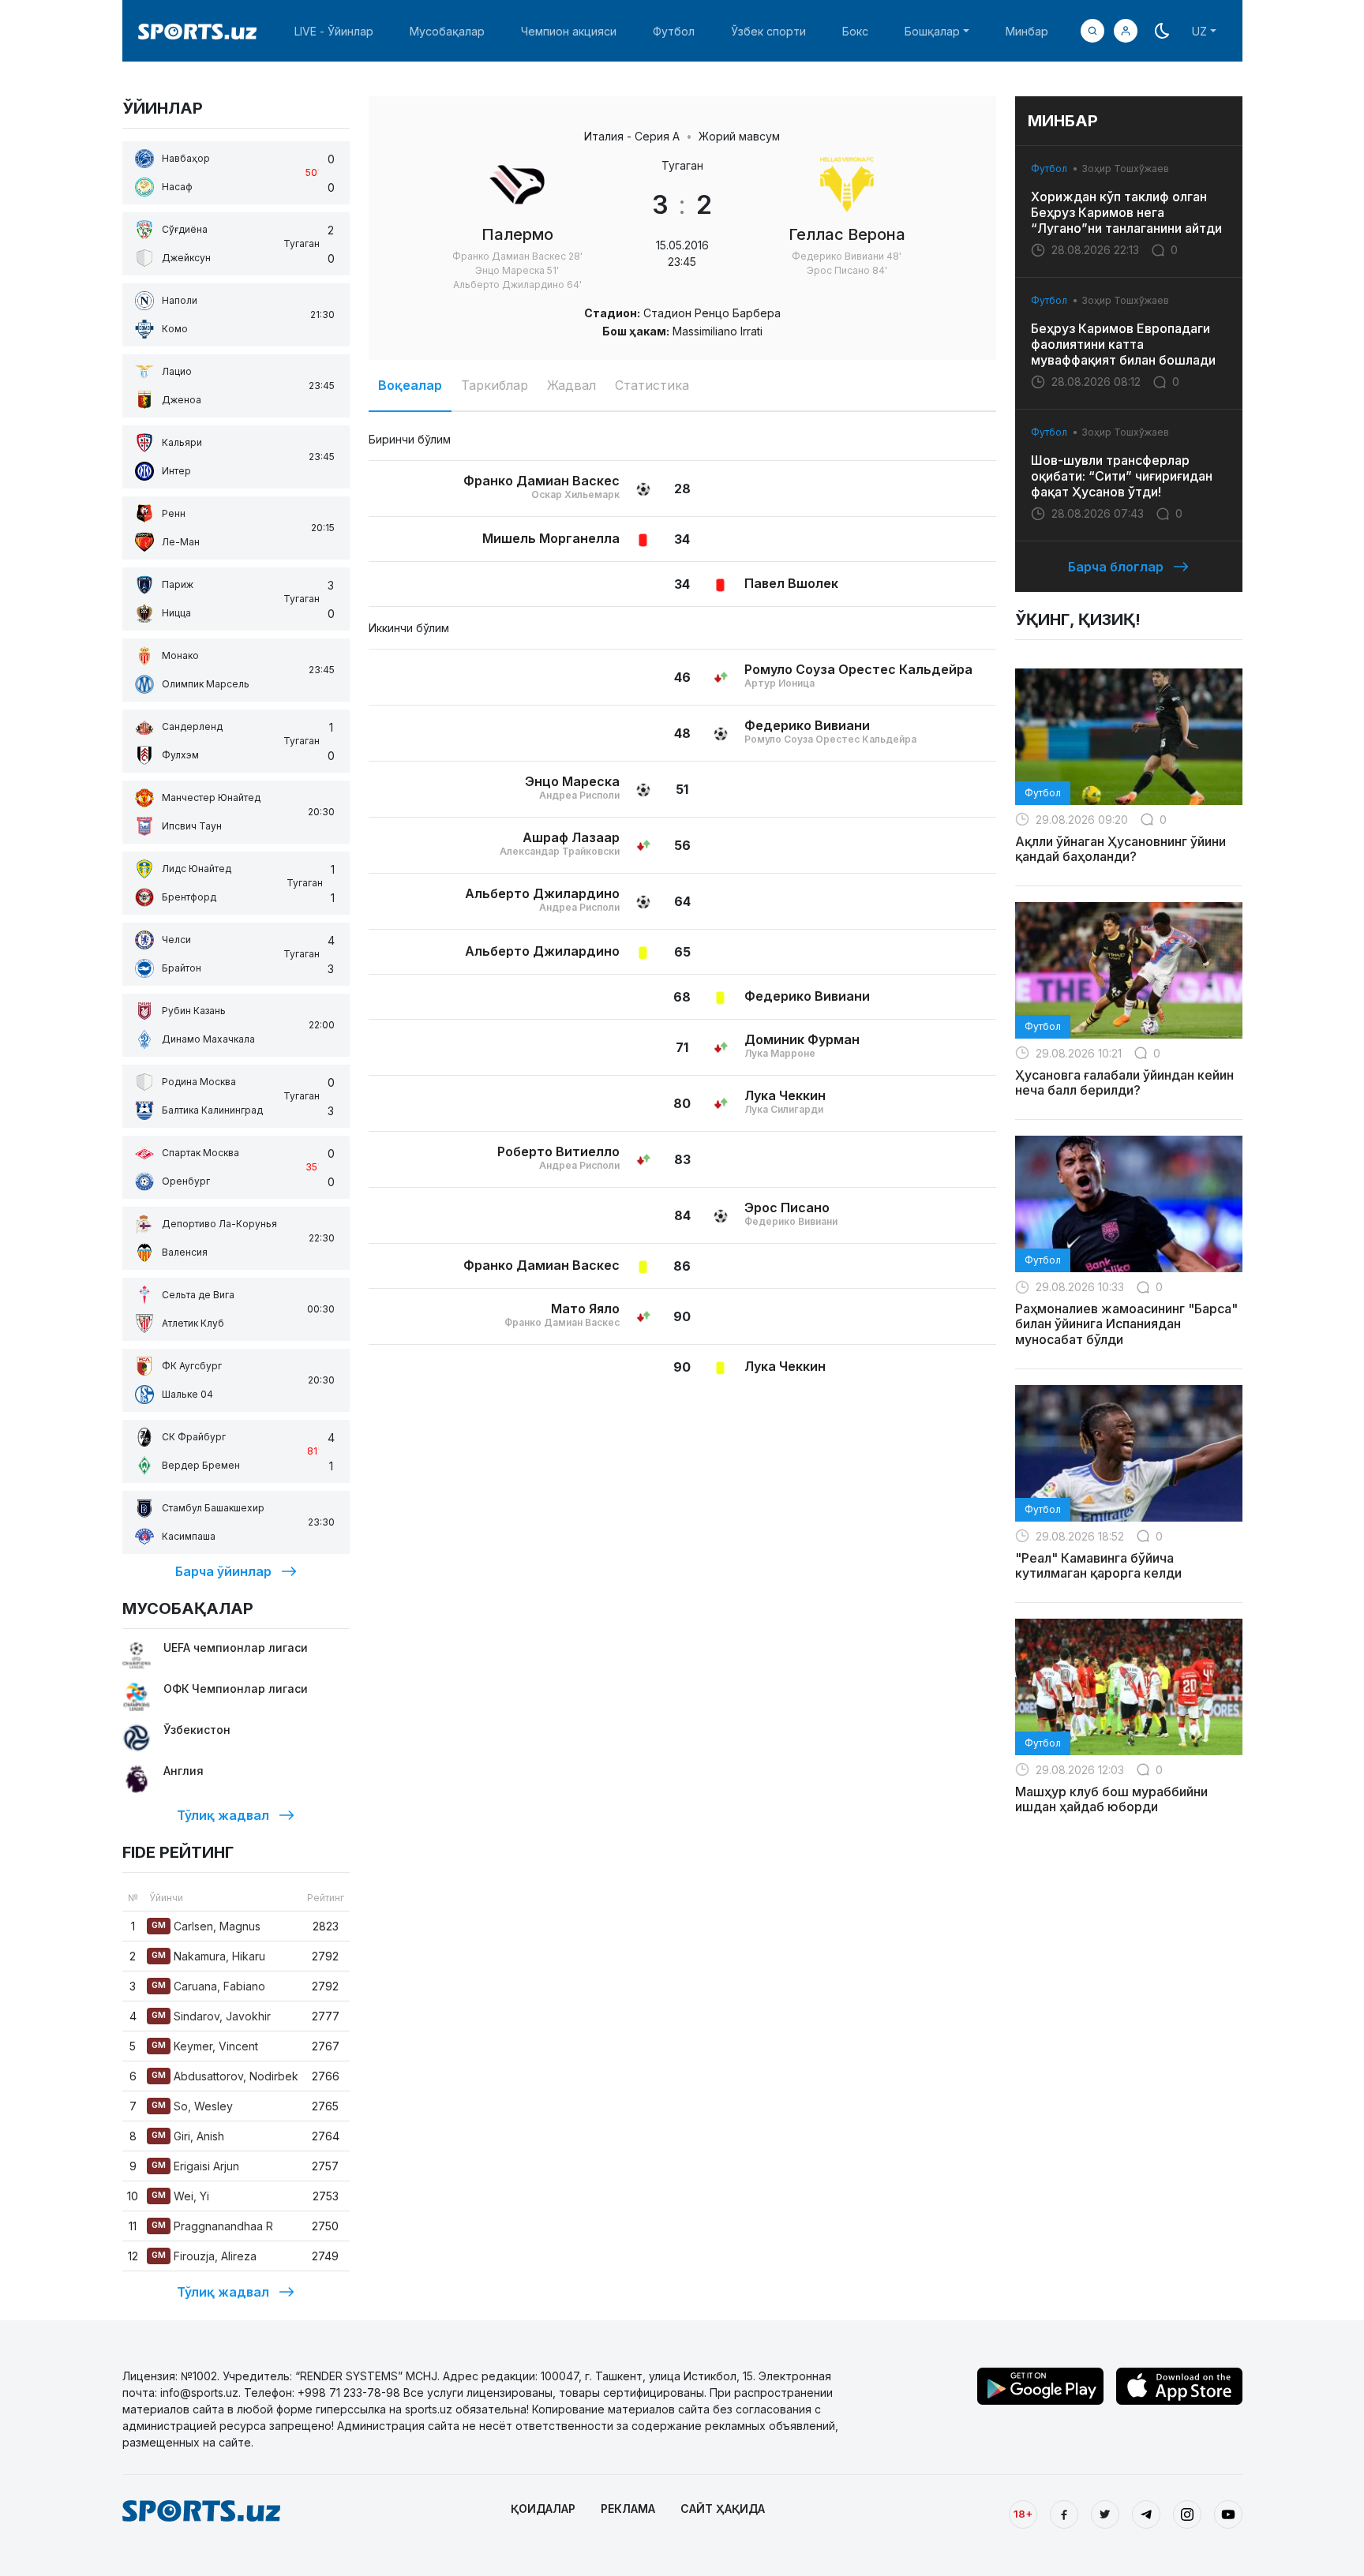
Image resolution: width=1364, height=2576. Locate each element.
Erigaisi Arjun (195, 2166)
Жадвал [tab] (571, 385)
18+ (1023, 2514)
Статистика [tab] (652, 385)
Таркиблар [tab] (495, 385)
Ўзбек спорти (768, 31)
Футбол (674, 31)
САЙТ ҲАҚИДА (723, 2509)
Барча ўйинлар (223, 1571)
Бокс (855, 31)
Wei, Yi (180, 2196)
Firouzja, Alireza (204, 2256)
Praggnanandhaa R (212, 2226)
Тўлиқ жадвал (223, 1815)
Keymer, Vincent (205, 2046)
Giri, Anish (188, 2136)
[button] (1126, 31)
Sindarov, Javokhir (211, 2016)
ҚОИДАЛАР (543, 2509)
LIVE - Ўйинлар (334, 31)
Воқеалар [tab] (410, 385)
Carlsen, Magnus (206, 1926)
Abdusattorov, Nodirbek (225, 2076)
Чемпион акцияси (569, 31)
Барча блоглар (1116, 567)
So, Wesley (192, 2106)
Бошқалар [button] (932, 31)
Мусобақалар (447, 31)
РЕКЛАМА (628, 2509)
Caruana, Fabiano (208, 1986)
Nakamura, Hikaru (208, 1956)
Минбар (1027, 31)
